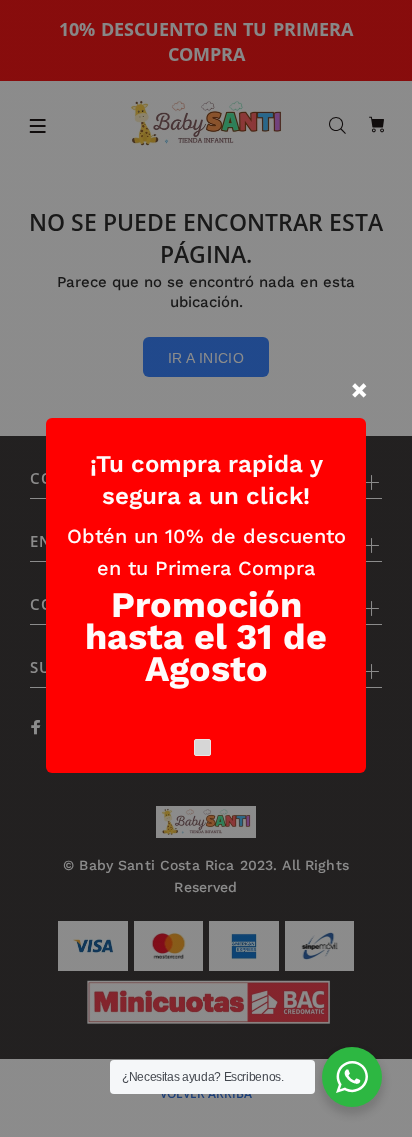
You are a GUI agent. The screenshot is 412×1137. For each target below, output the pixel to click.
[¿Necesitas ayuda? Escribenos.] (352, 1077)
